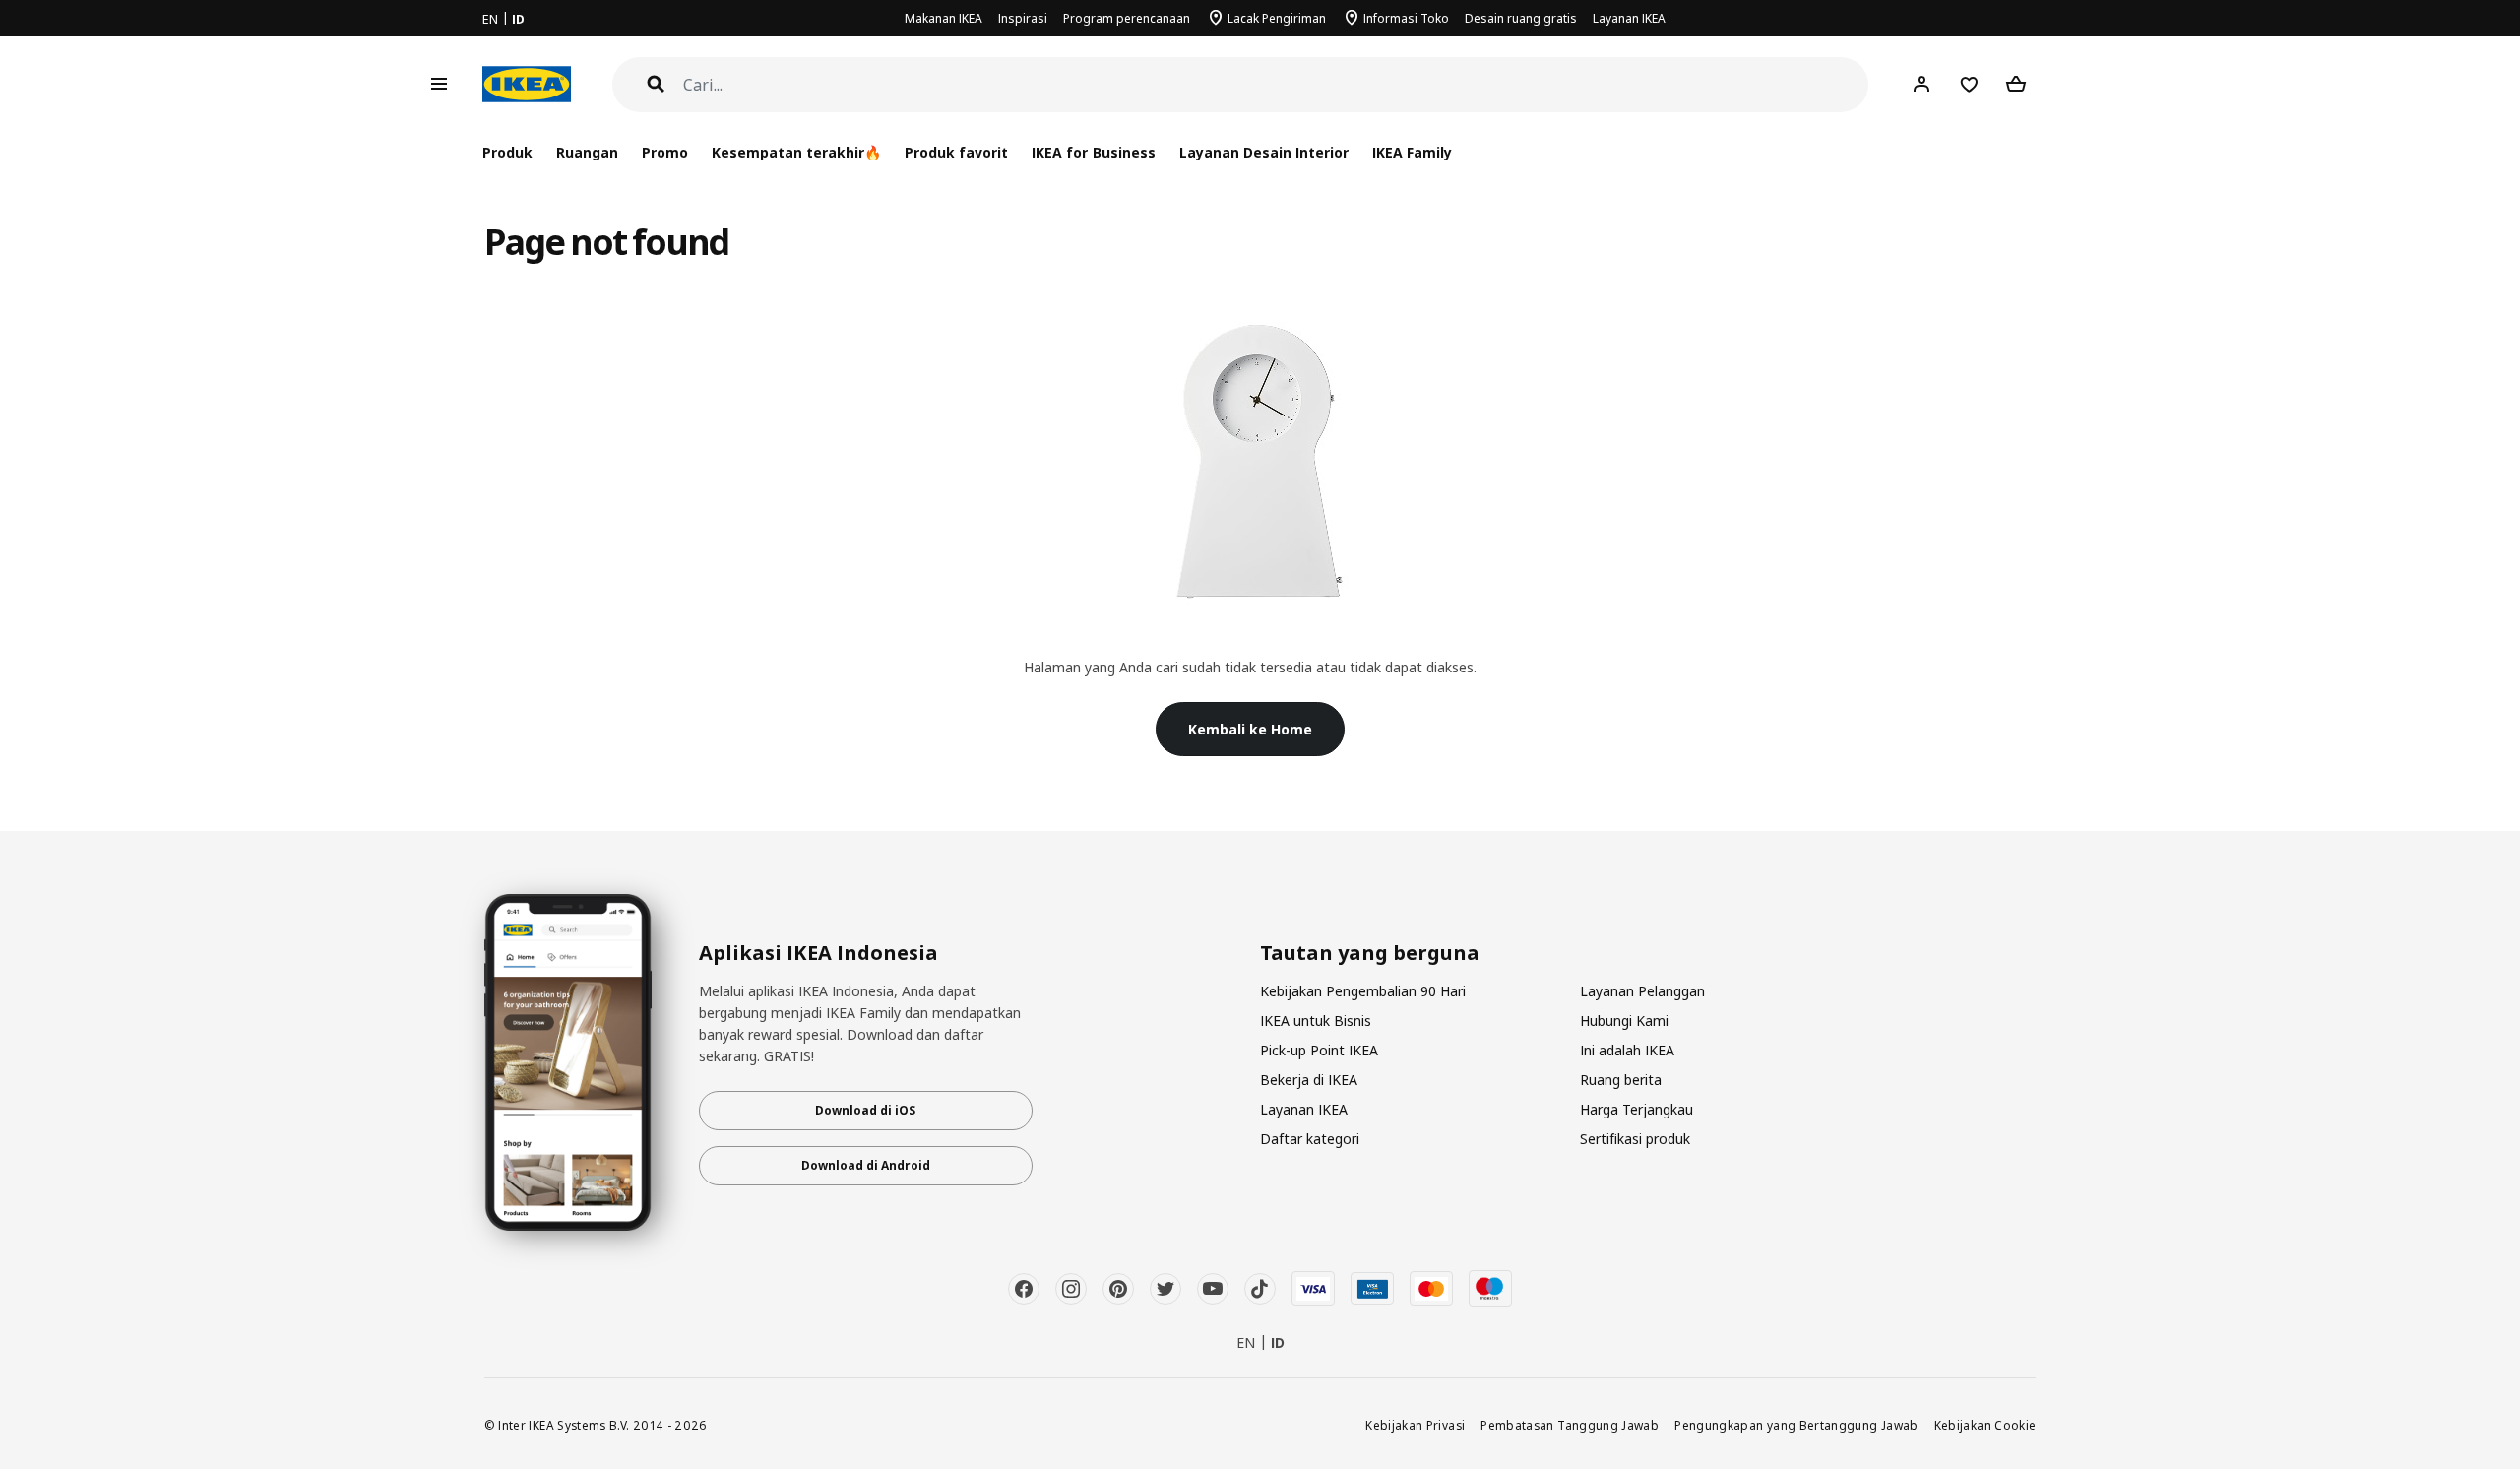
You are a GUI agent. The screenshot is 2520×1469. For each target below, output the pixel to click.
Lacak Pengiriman (1277, 18)
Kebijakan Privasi (1415, 1425)
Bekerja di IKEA (1309, 1080)
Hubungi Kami (1624, 1021)
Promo (665, 153)
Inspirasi (1023, 18)
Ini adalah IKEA (1627, 1050)
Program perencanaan (1127, 18)
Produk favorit (956, 153)
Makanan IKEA (944, 18)
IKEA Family (1412, 153)
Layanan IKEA (1629, 18)
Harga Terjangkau (1637, 1109)
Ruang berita (1621, 1080)
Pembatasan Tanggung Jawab (1570, 1425)
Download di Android (866, 1165)
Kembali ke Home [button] (1250, 729)
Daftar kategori (1310, 1139)
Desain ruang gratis (1521, 18)
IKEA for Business (1093, 153)
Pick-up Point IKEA (1319, 1050)
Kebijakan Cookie (1985, 1425)
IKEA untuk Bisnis (1316, 1021)
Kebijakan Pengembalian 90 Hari (1363, 991)
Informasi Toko (1406, 18)
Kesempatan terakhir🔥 (796, 153)
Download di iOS (865, 1110)
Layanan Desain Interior (1264, 153)
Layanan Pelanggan (1642, 991)
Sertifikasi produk (1635, 1139)
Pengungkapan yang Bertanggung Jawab (1796, 1425)
